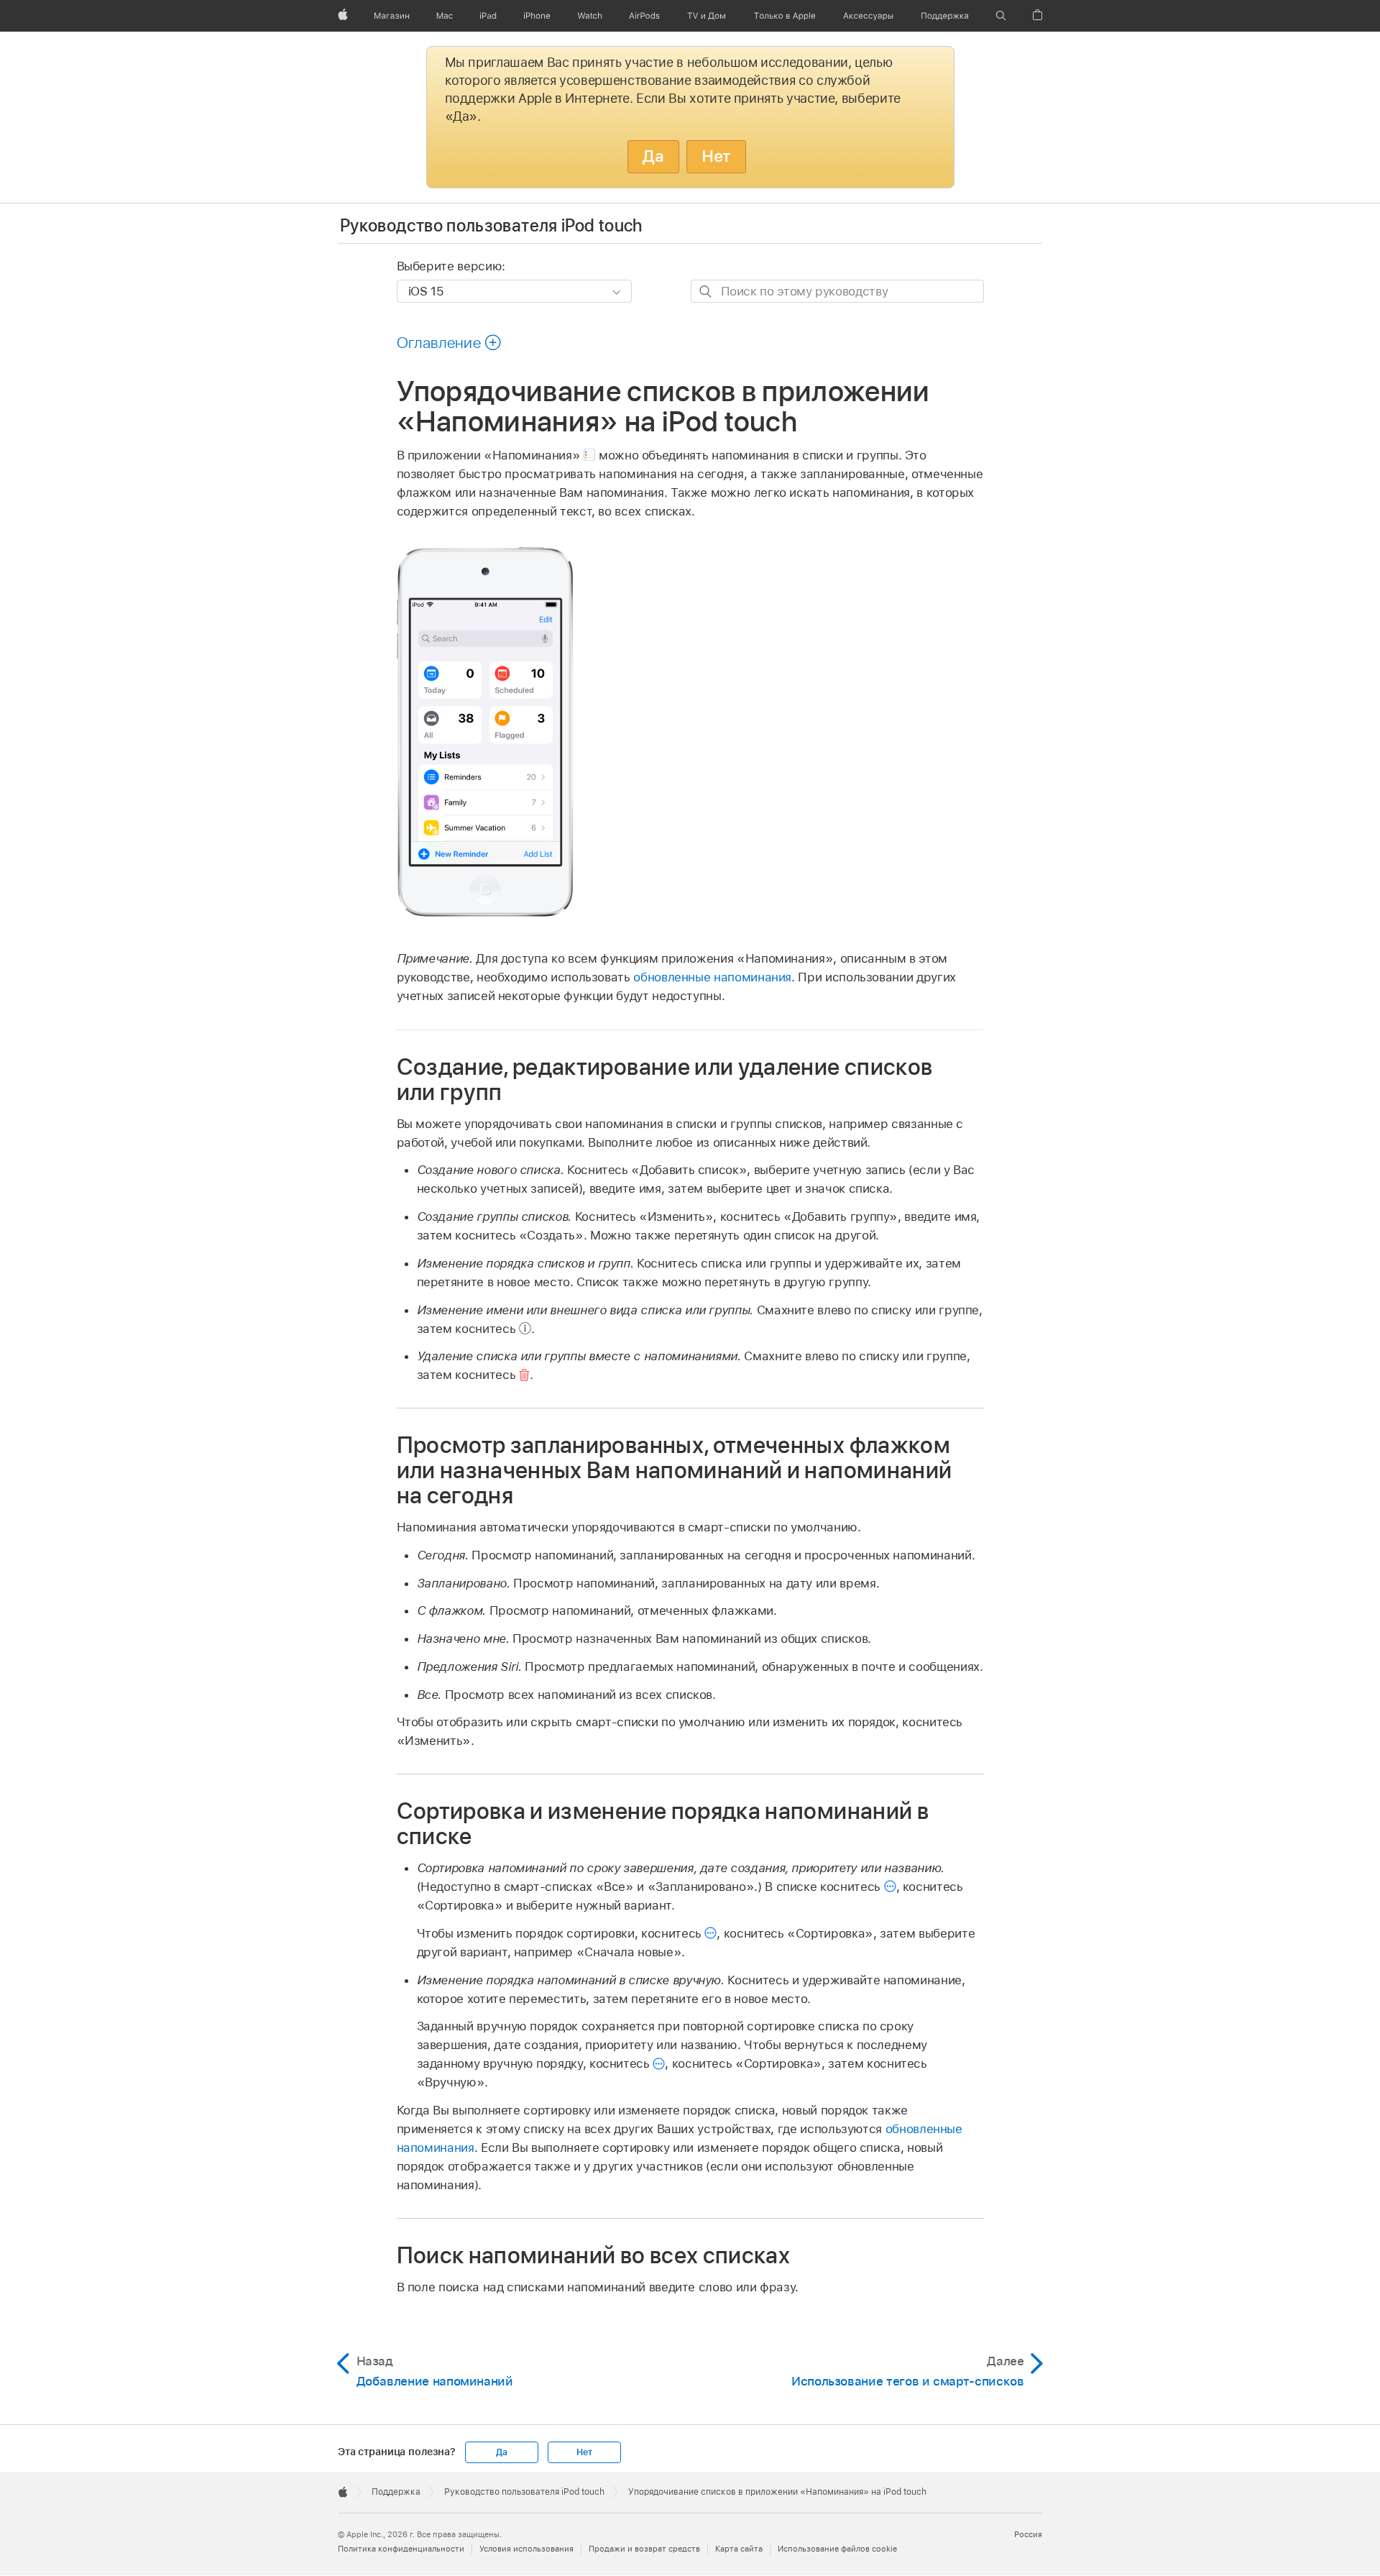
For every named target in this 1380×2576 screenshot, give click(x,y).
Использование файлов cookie (837, 2549)
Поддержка (396, 2492)
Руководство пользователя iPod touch (491, 225)
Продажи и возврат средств (644, 2549)
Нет (716, 156)
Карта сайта (739, 2549)
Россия (1028, 2534)
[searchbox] (837, 291)
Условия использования (526, 2549)
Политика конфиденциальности (401, 2549)
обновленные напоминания (712, 977)
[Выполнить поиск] (706, 292)
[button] (1001, 16)
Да (653, 156)
